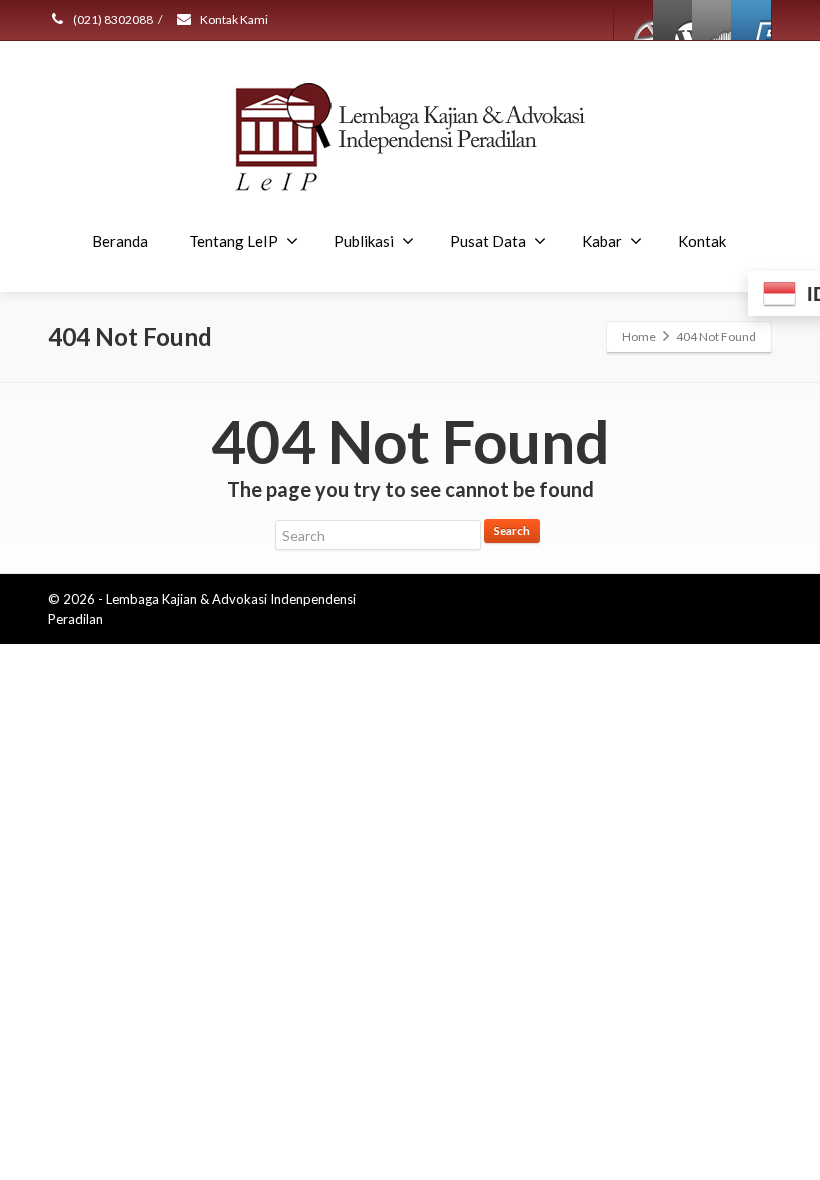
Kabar (602, 241)
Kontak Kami (233, 19)
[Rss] (712, 20)
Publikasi (364, 241)
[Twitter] (673, 20)
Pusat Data (488, 241)
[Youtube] (751, 20)
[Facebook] (634, 20)
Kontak (702, 241)
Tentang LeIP (233, 241)
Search (512, 530)
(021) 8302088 (112, 19)
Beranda (120, 241)
